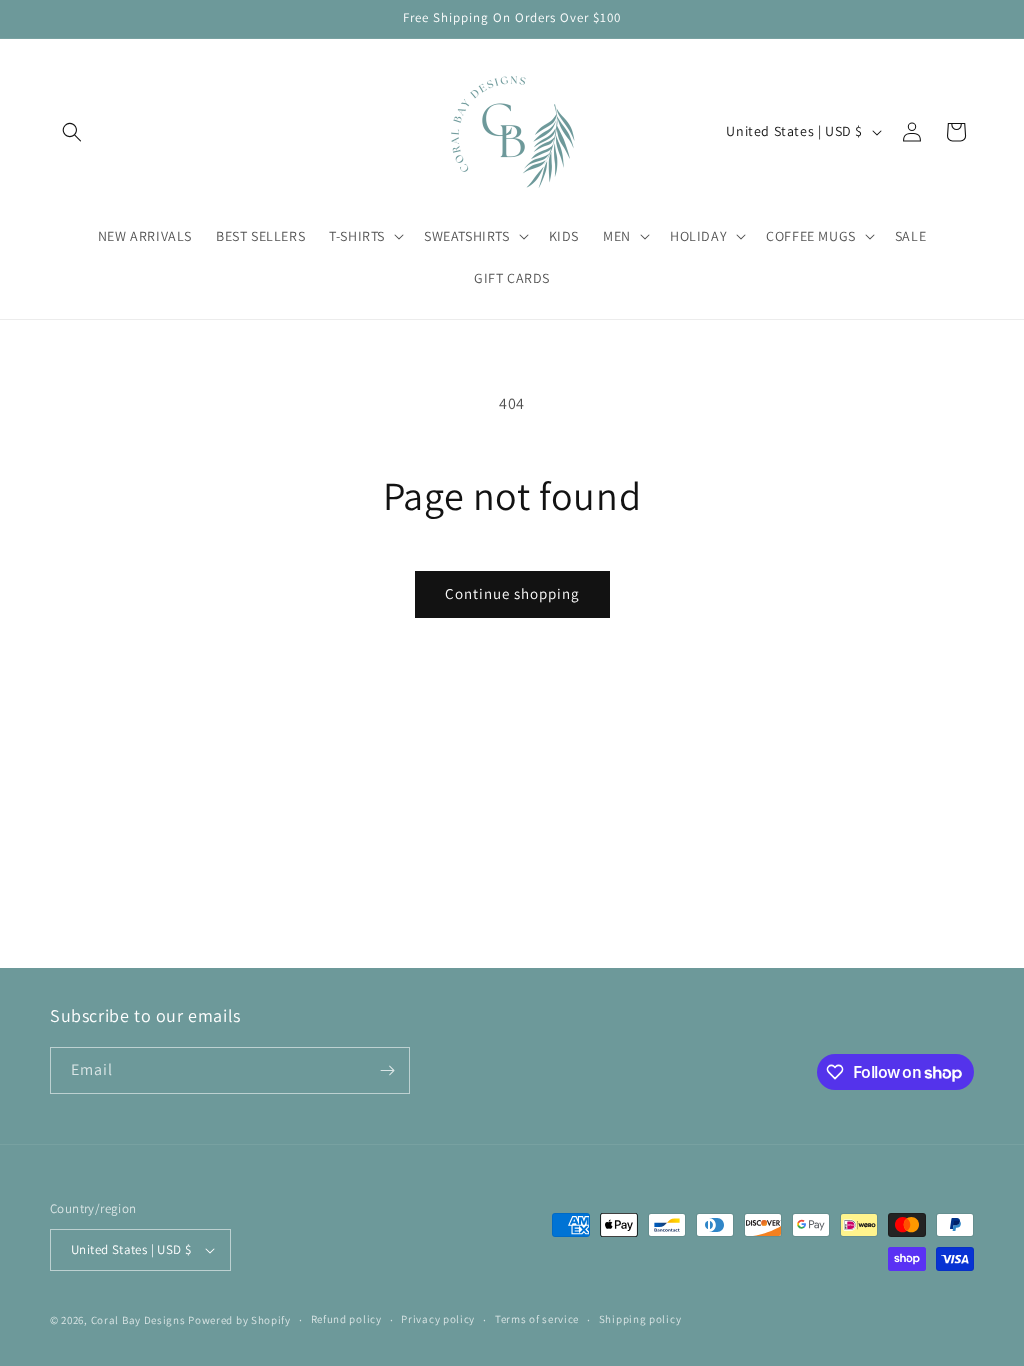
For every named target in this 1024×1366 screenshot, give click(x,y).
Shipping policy (640, 1319)
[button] (72, 132)
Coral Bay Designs (138, 1320)
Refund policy (346, 1319)
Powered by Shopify (239, 1320)
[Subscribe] (387, 1070)
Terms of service (537, 1319)
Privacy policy (438, 1319)
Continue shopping (512, 593)
